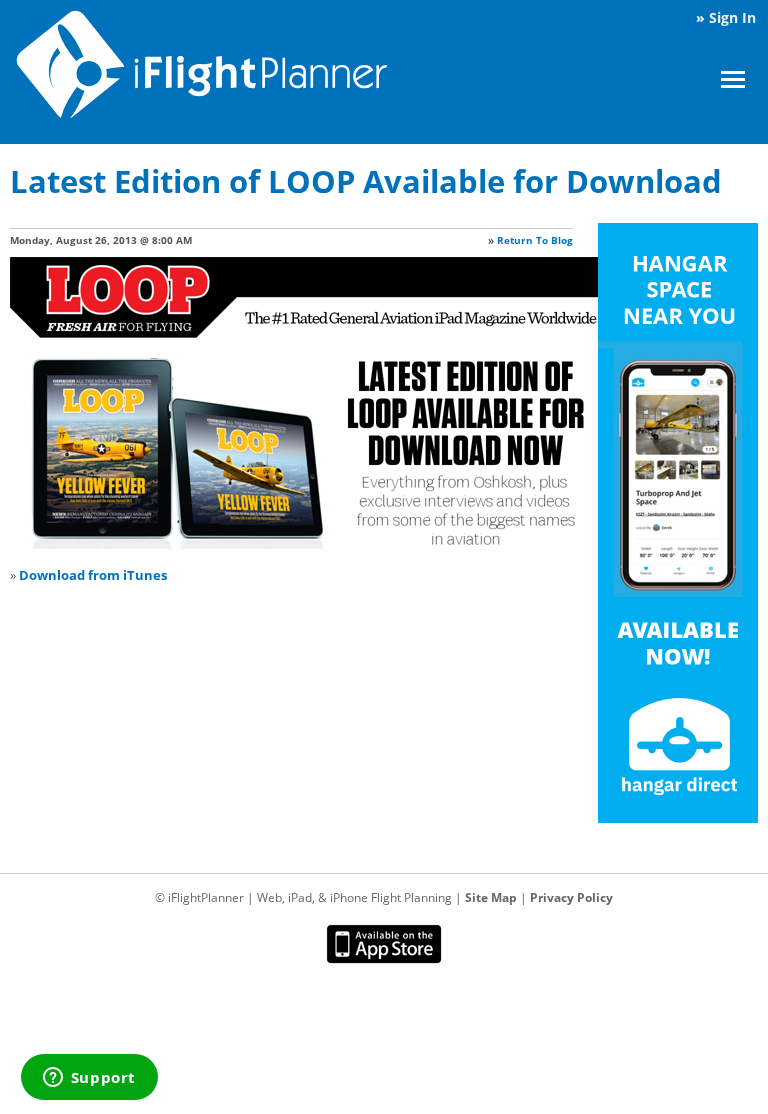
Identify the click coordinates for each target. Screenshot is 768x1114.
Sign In (732, 17)
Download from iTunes (93, 575)
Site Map (491, 897)
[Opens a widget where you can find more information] (89, 1079)
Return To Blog (535, 240)
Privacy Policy (571, 897)
